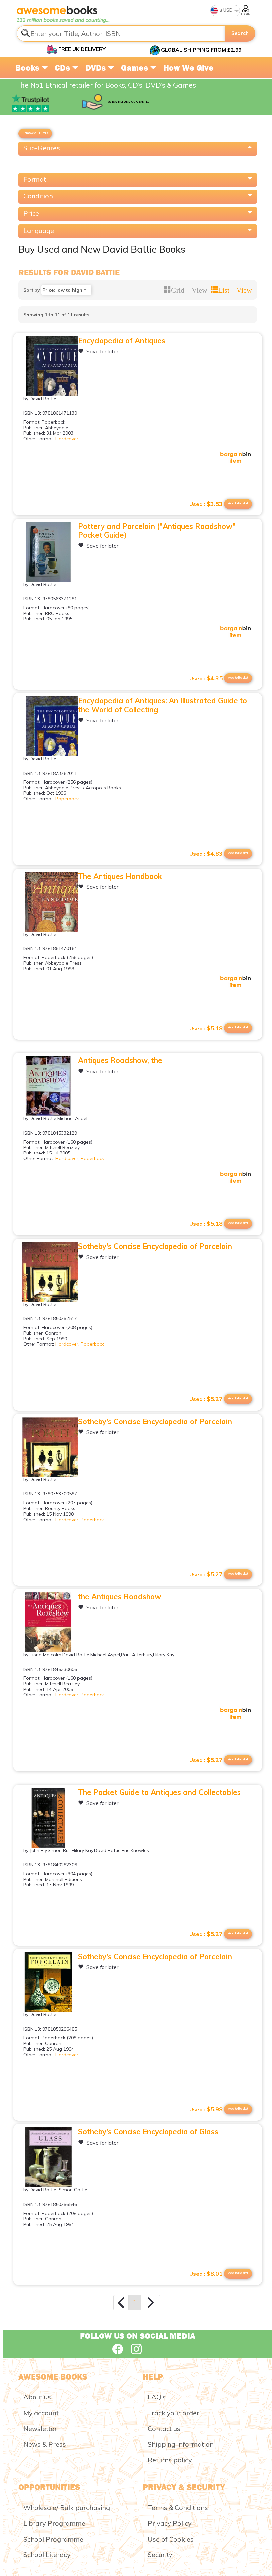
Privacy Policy (170, 2523)
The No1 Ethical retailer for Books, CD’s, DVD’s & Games (106, 85)
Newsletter (40, 2428)
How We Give (188, 68)
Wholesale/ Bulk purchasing (67, 2508)
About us (37, 2397)
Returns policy (170, 2460)
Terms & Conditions (178, 2508)
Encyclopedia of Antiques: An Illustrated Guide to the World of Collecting (163, 705)
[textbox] (121, 33)
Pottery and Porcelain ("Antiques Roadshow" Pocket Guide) (157, 531)
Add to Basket (238, 503)
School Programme (53, 2539)
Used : (206, 504)
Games (136, 68)
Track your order (173, 2413)
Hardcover (67, 439)
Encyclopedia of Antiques (122, 341)
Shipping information (181, 2444)
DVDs (97, 68)
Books (28, 68)
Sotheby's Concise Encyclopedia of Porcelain (155, 1246)
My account (41, 2413)
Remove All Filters (35, 133)
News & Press (45, 2444)
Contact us (164, 2428)
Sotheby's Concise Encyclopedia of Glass (148, 2132)
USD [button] (227, 10)
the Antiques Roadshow (119, 1597)
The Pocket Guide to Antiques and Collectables (159, 1792)
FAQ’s (157, 2397)
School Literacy (47, 2555)
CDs (63, 68)
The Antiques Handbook (120, 876)
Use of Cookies (171, 2539)
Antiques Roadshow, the (120, 1060)
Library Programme (54, 2523)
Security (160, 2555)
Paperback (67, 799)
